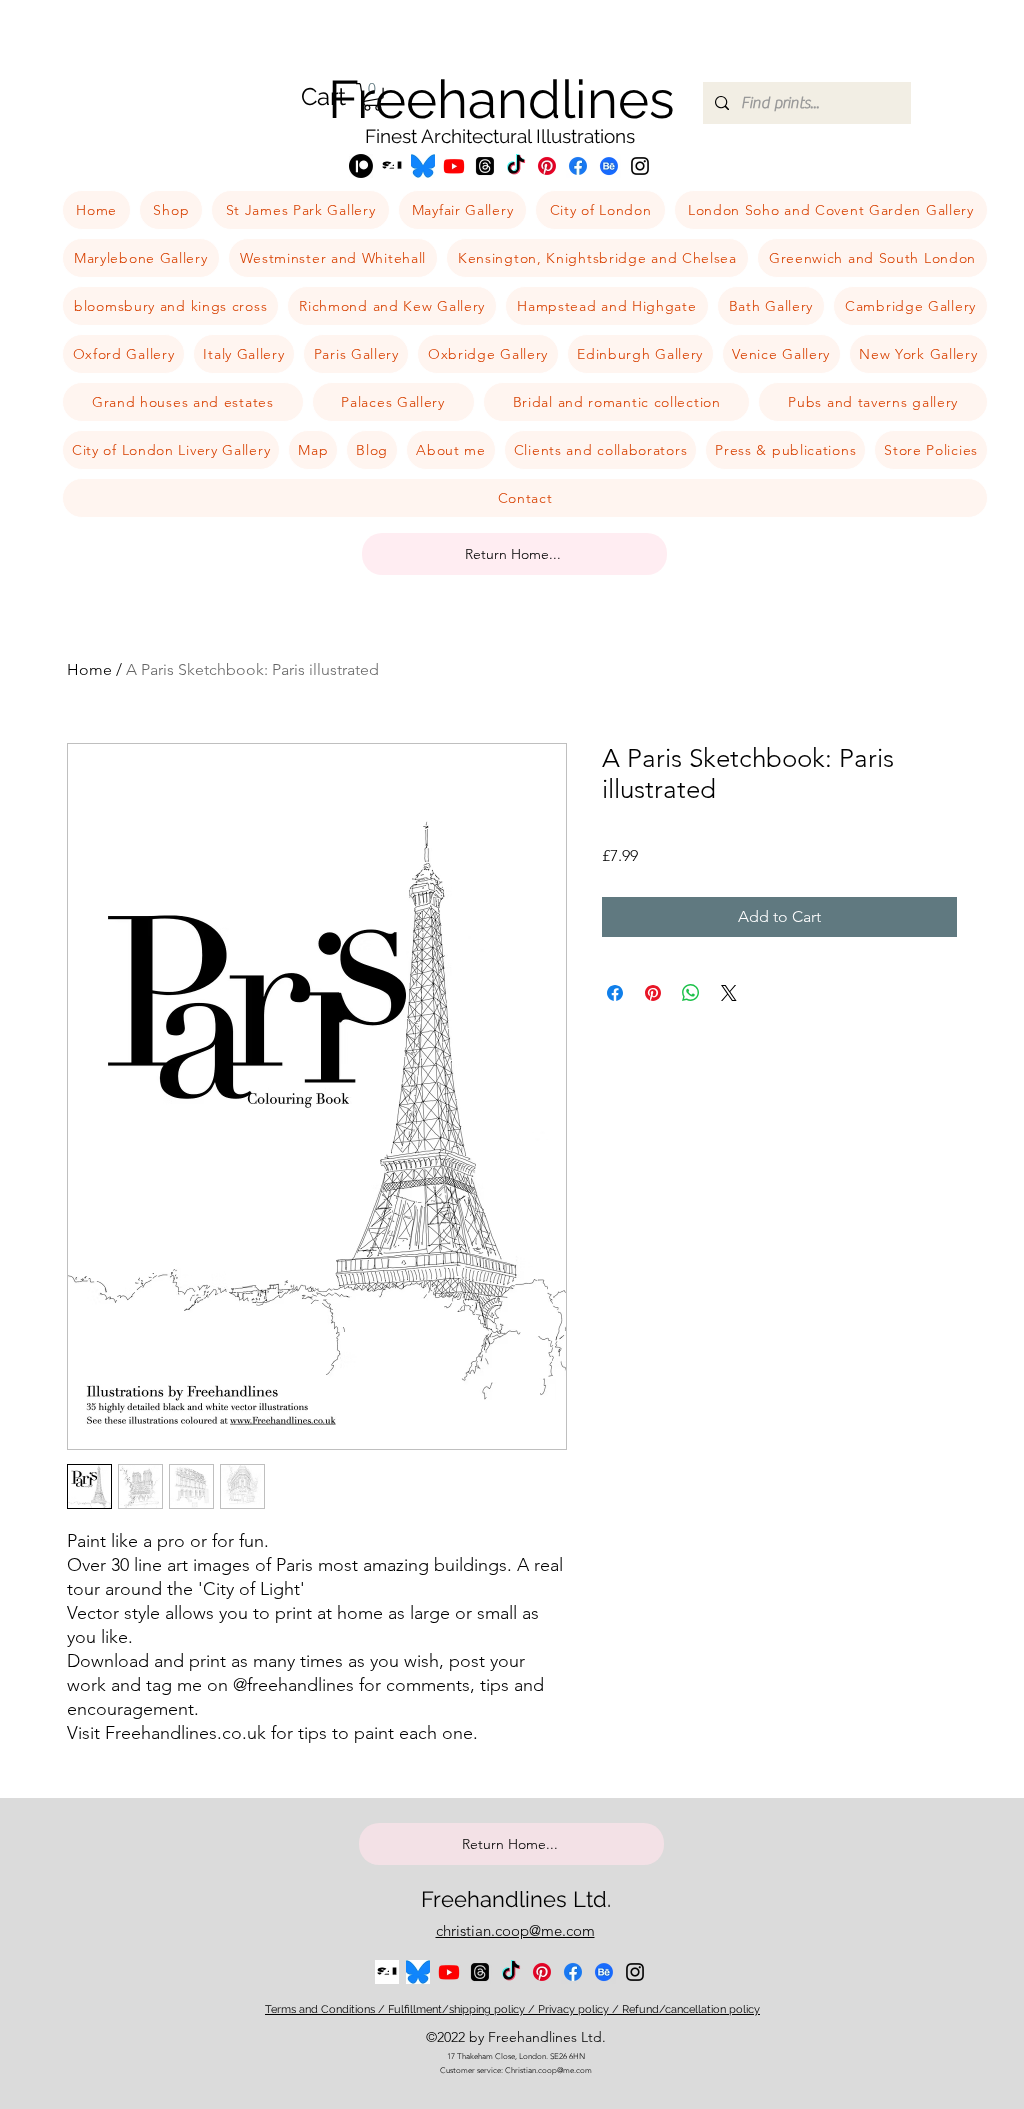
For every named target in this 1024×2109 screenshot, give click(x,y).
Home (89, 669)
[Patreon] (361, 166)
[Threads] (485, 166)
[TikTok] (516, 166)
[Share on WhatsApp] (691, 993)
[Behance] (609, 166)
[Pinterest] (547, 166)
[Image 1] (392, 166)
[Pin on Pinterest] (653, 993)
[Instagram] (640, 166)
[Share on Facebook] (615, 993)
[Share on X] (729, 993)
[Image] (423, 166)
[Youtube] (454, 166)
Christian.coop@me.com (548, 2070)
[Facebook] (578, 166)
